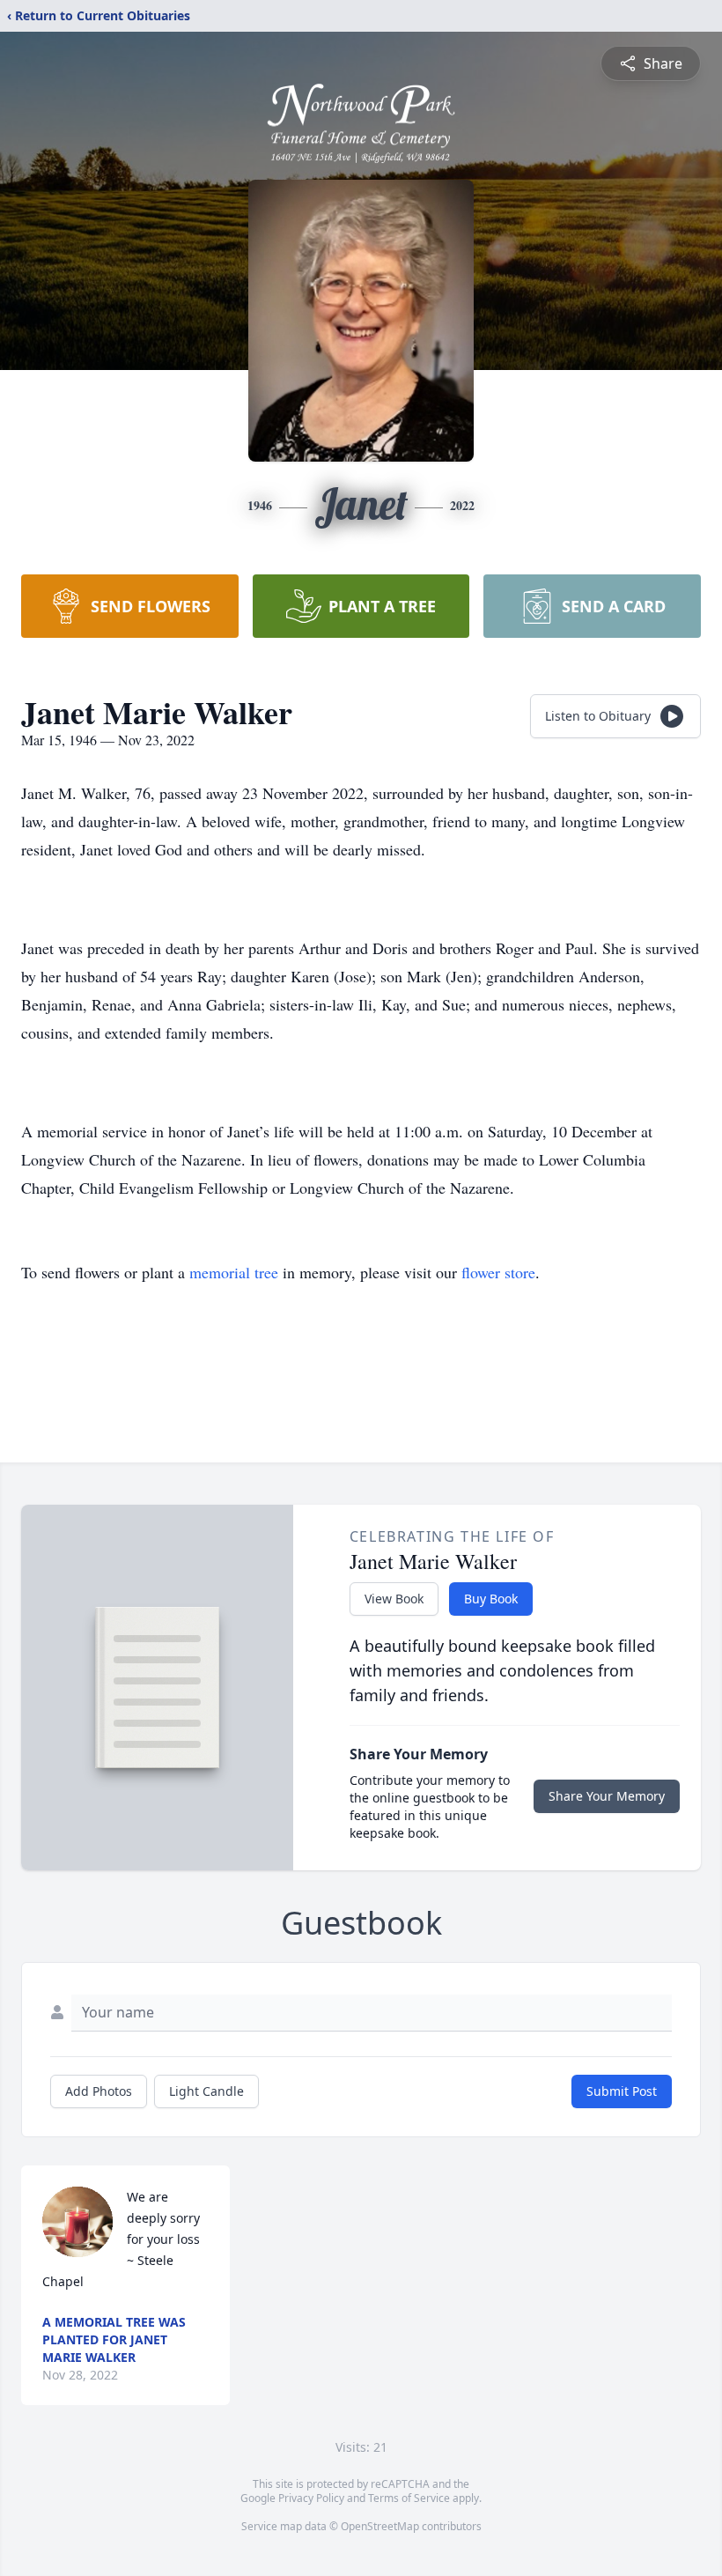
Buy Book (491, 1599)
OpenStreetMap (380, 2526)
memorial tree (234, 1272)
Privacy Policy (311, 2498)
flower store (498, 1272)
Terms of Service (409, 2498)
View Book (394, 1599)
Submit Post (622, 2091)
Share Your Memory (607, 1796)
